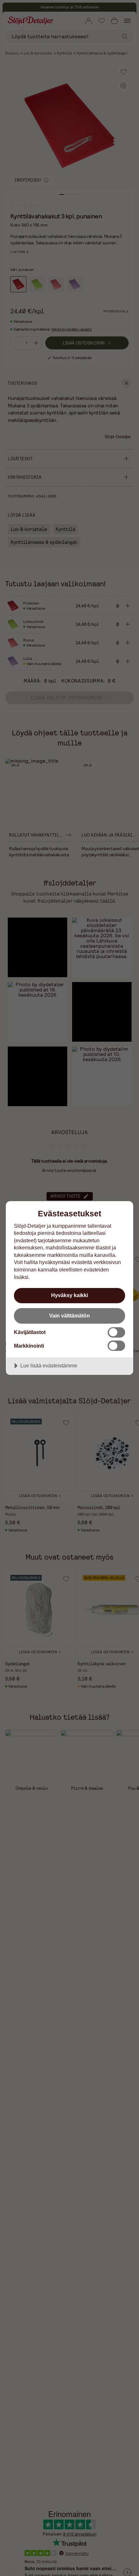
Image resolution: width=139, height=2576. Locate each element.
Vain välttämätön (69, 1316)
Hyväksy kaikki (69, 1295)
